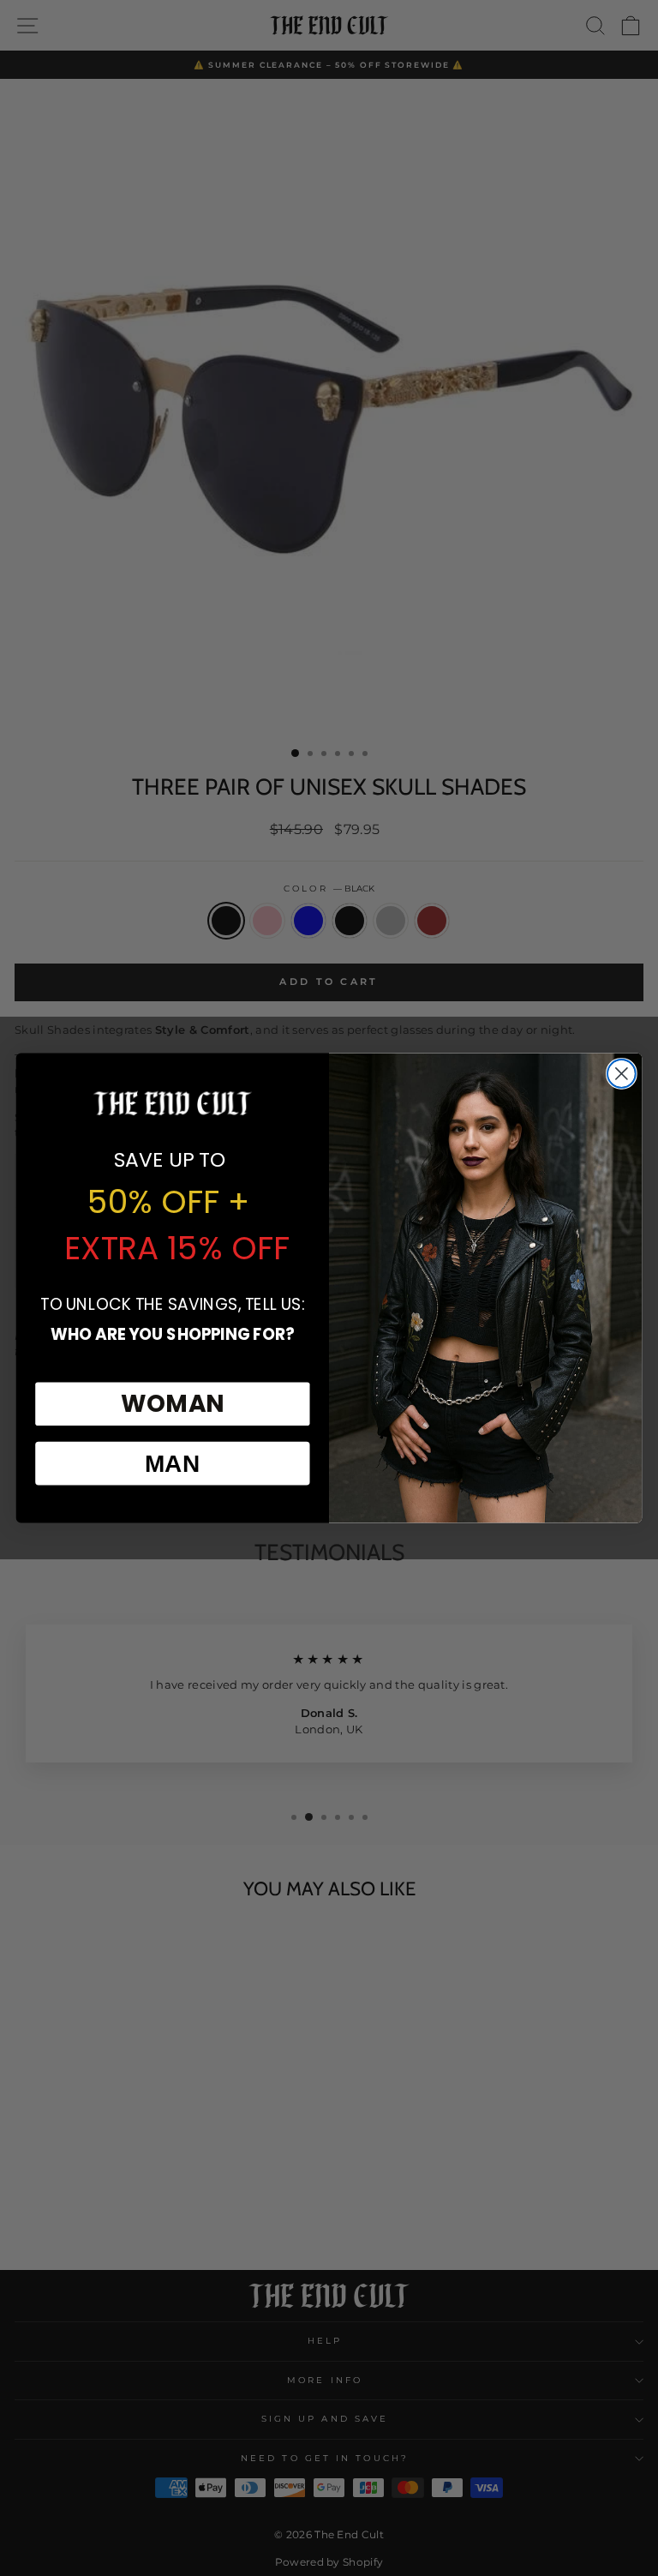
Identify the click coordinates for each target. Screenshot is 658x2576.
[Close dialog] (622, 1074)
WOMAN (173, 1403)
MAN (173, 1463)
